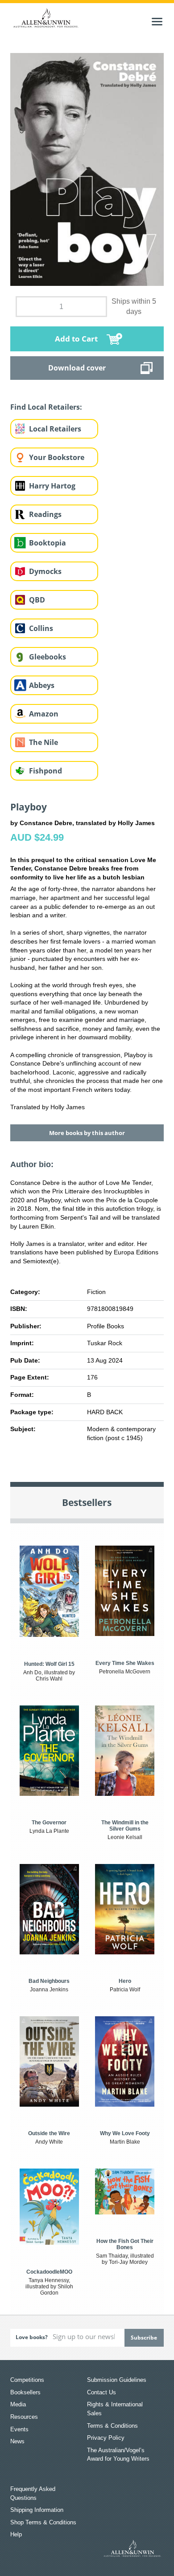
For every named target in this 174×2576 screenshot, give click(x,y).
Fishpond (46, 771)
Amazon (44, 714)
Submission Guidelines (117, 2380)
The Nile (43, 742)
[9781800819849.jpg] (87, 169)
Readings (45, 514)
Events (19, 2429)
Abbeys (42, 685)
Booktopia (48, 543)
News (17, 2441)
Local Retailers (55, 429)
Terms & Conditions (112, 2426)
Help (16, 2534)
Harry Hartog (52, 486)
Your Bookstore (57, 457)
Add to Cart (76, 339)
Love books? (32, 2337)
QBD (37, 600)
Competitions (27, 2380)
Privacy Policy (106, 2438)
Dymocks (45, 571)
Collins (41, 628)
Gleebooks (48, 657)
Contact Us (101, 2392)
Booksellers (25, 2392)
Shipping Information (37, 2510)
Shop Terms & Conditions (43, 2522)
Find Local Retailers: (46, 407)
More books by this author (87, 1133)
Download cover (77, 368)
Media (18, 2404)
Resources (24, 2417)
